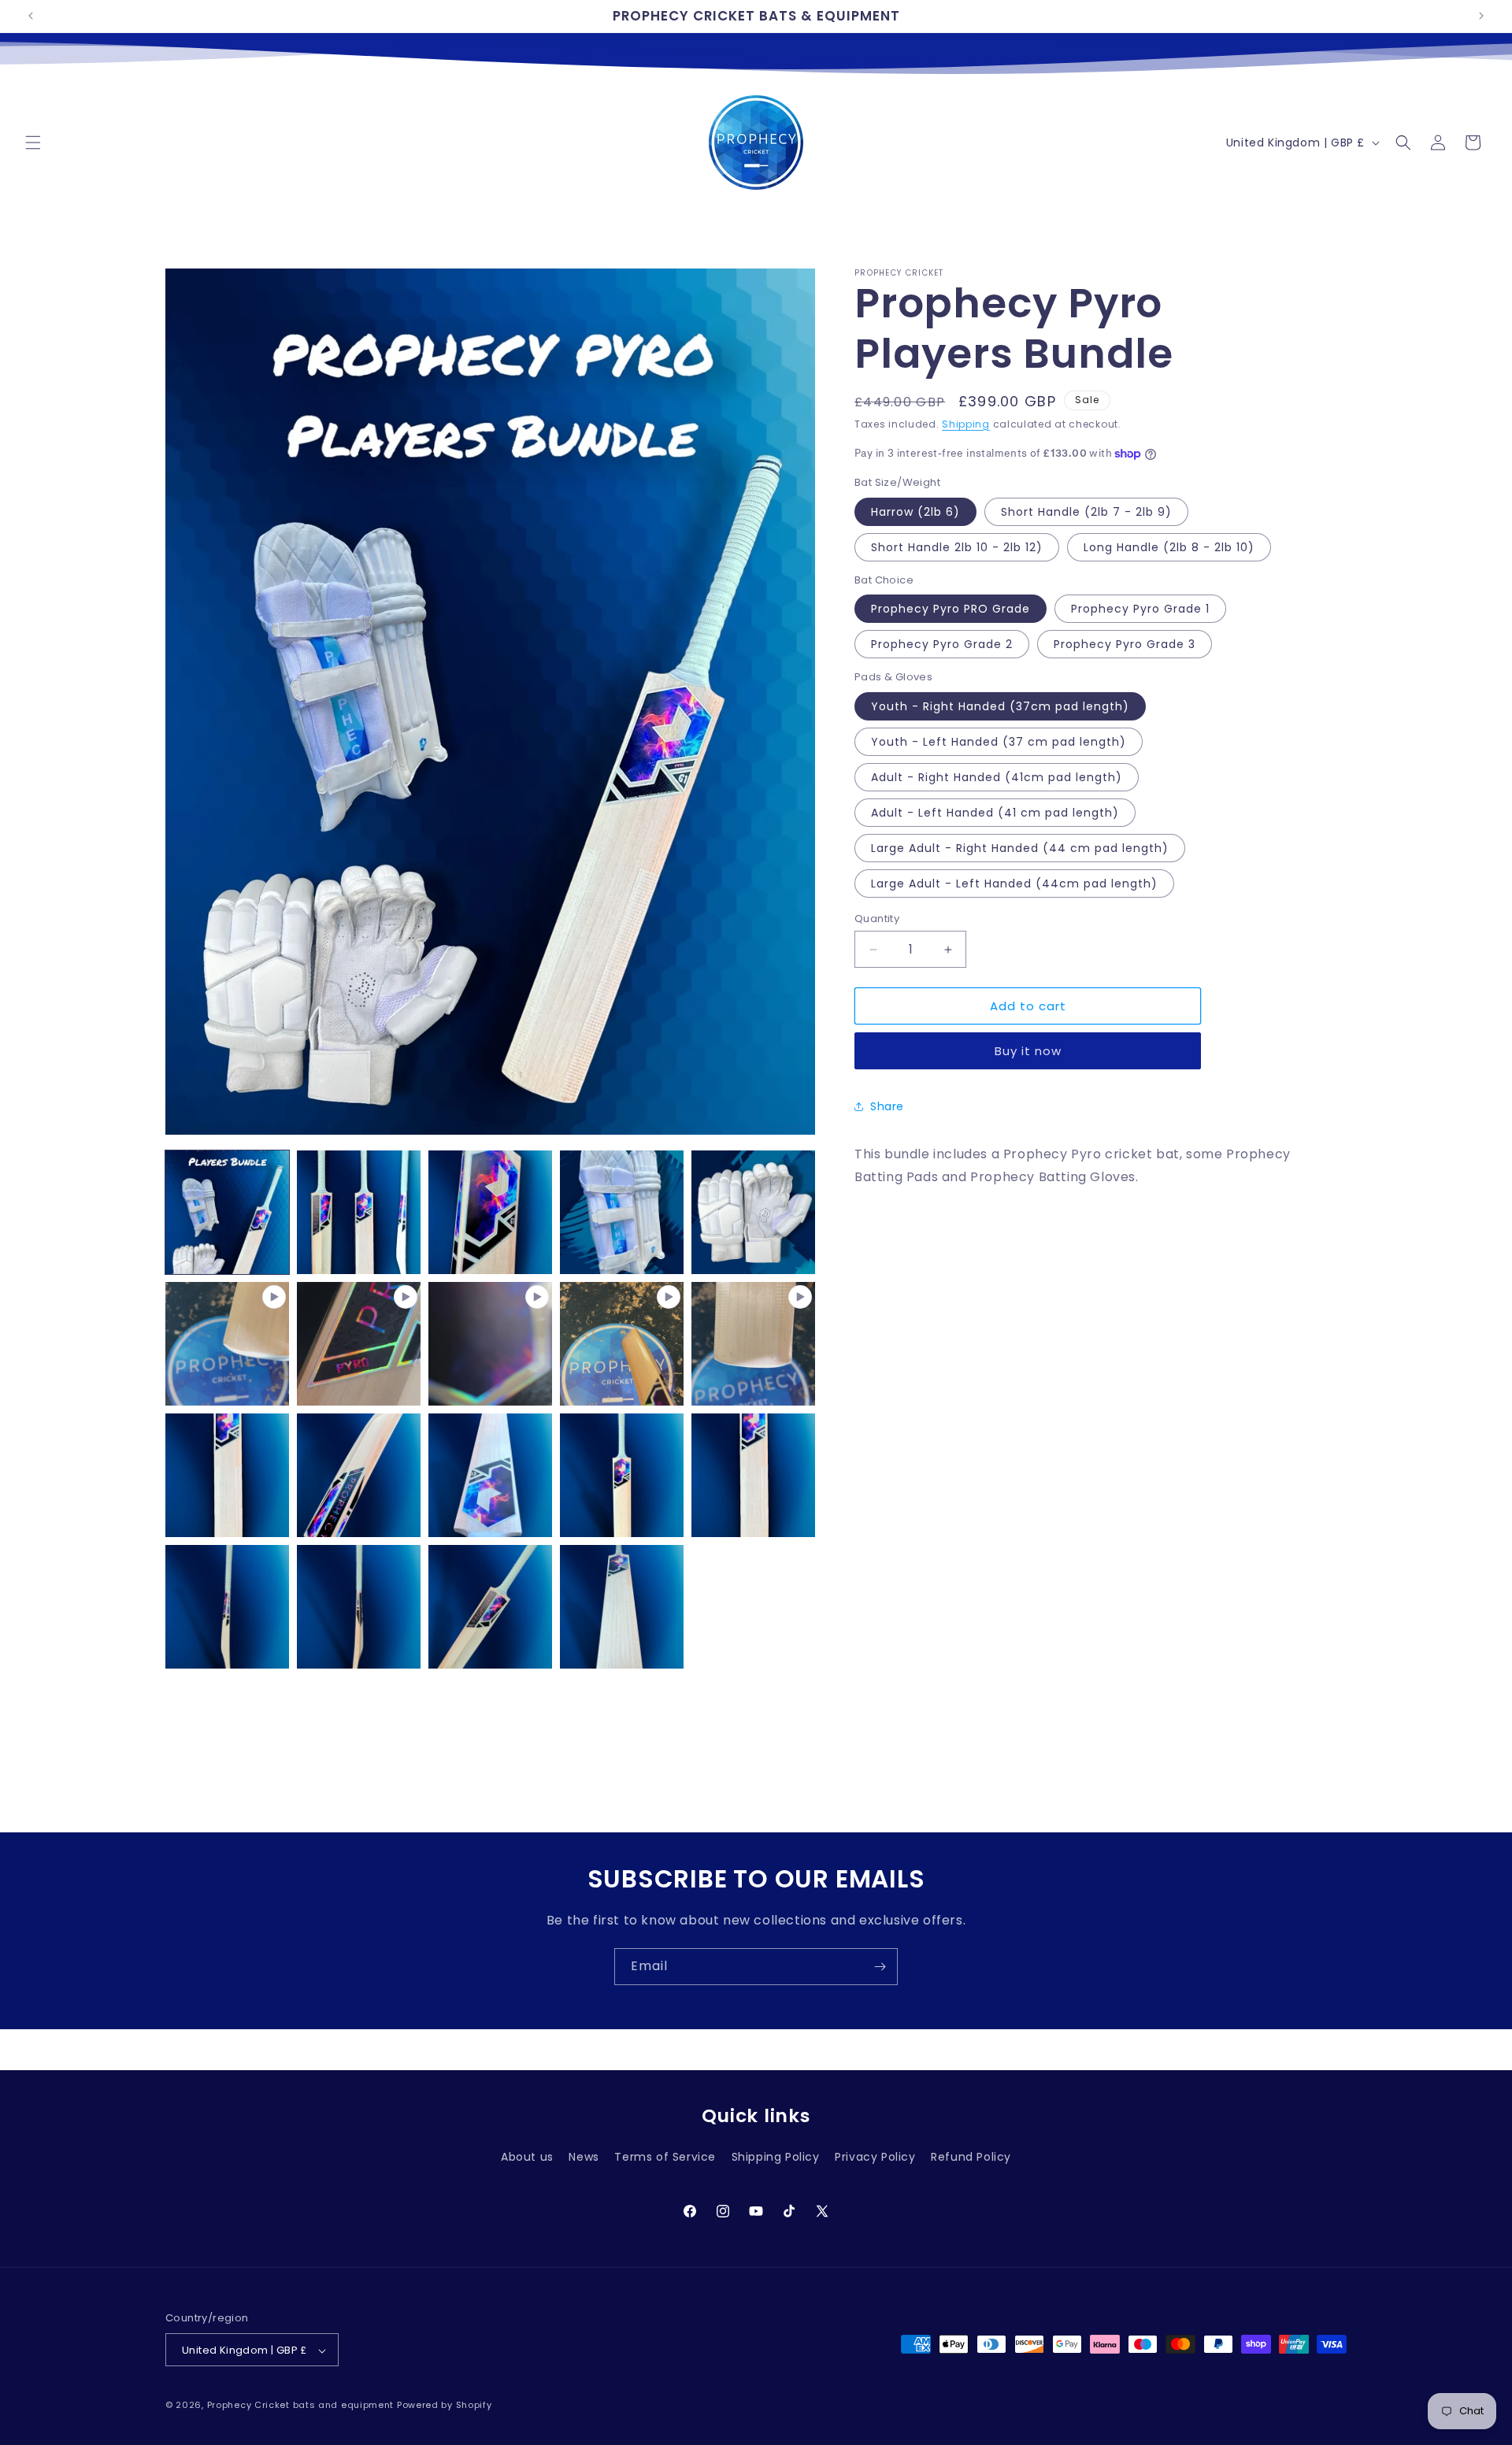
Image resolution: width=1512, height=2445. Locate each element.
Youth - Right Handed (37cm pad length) (1000, 706)
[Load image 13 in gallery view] (490, 1607)
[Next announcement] (1481, 16)
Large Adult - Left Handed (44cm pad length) (1014, 884)
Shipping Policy (776, 2157)
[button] (33, 143)
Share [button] (887, 1106)
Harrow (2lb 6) (915, 512)
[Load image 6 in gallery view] (227, 1475)
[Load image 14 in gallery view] (622, 1607)
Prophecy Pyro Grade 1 (1140, 609)
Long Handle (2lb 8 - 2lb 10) (1169, 547)
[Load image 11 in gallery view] (227, 1607)
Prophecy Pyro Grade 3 (1125, 644)
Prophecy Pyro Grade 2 (942, 644)
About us (527, 2157)
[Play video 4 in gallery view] (622, 1344)
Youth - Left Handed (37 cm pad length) (999, 742)
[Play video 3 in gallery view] (490, 1344)
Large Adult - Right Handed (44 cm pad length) (1020, 848)
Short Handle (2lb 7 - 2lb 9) (1086, 512)
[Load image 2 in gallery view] (359, 1212)
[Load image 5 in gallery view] (753, 1212)
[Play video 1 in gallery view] (227, 1344)
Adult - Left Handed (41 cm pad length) (995, 813)
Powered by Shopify (445, 2406)
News (584, 2157)
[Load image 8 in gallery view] (490, 1475)
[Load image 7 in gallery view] (359, 1475)
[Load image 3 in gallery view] (490, 1212)
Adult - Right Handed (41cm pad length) (997, 777)
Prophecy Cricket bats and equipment (301, 2406)
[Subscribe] (880, 1967)
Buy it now (1028, 1051)
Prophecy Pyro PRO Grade (951, 609)
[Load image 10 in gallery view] (753, 1475)
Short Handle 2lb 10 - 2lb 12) (957, 547)
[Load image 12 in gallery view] (359, 1607)
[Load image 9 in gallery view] (622, 1475)
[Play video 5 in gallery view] (753, 1344)
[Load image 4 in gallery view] (622, 1212)
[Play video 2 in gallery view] (359, 1344)
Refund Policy (971, 2157)
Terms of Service (665, 2157)
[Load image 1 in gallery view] (227, 1212)
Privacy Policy (875, 2157)
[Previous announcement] (31, 16)
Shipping (966, 424)
